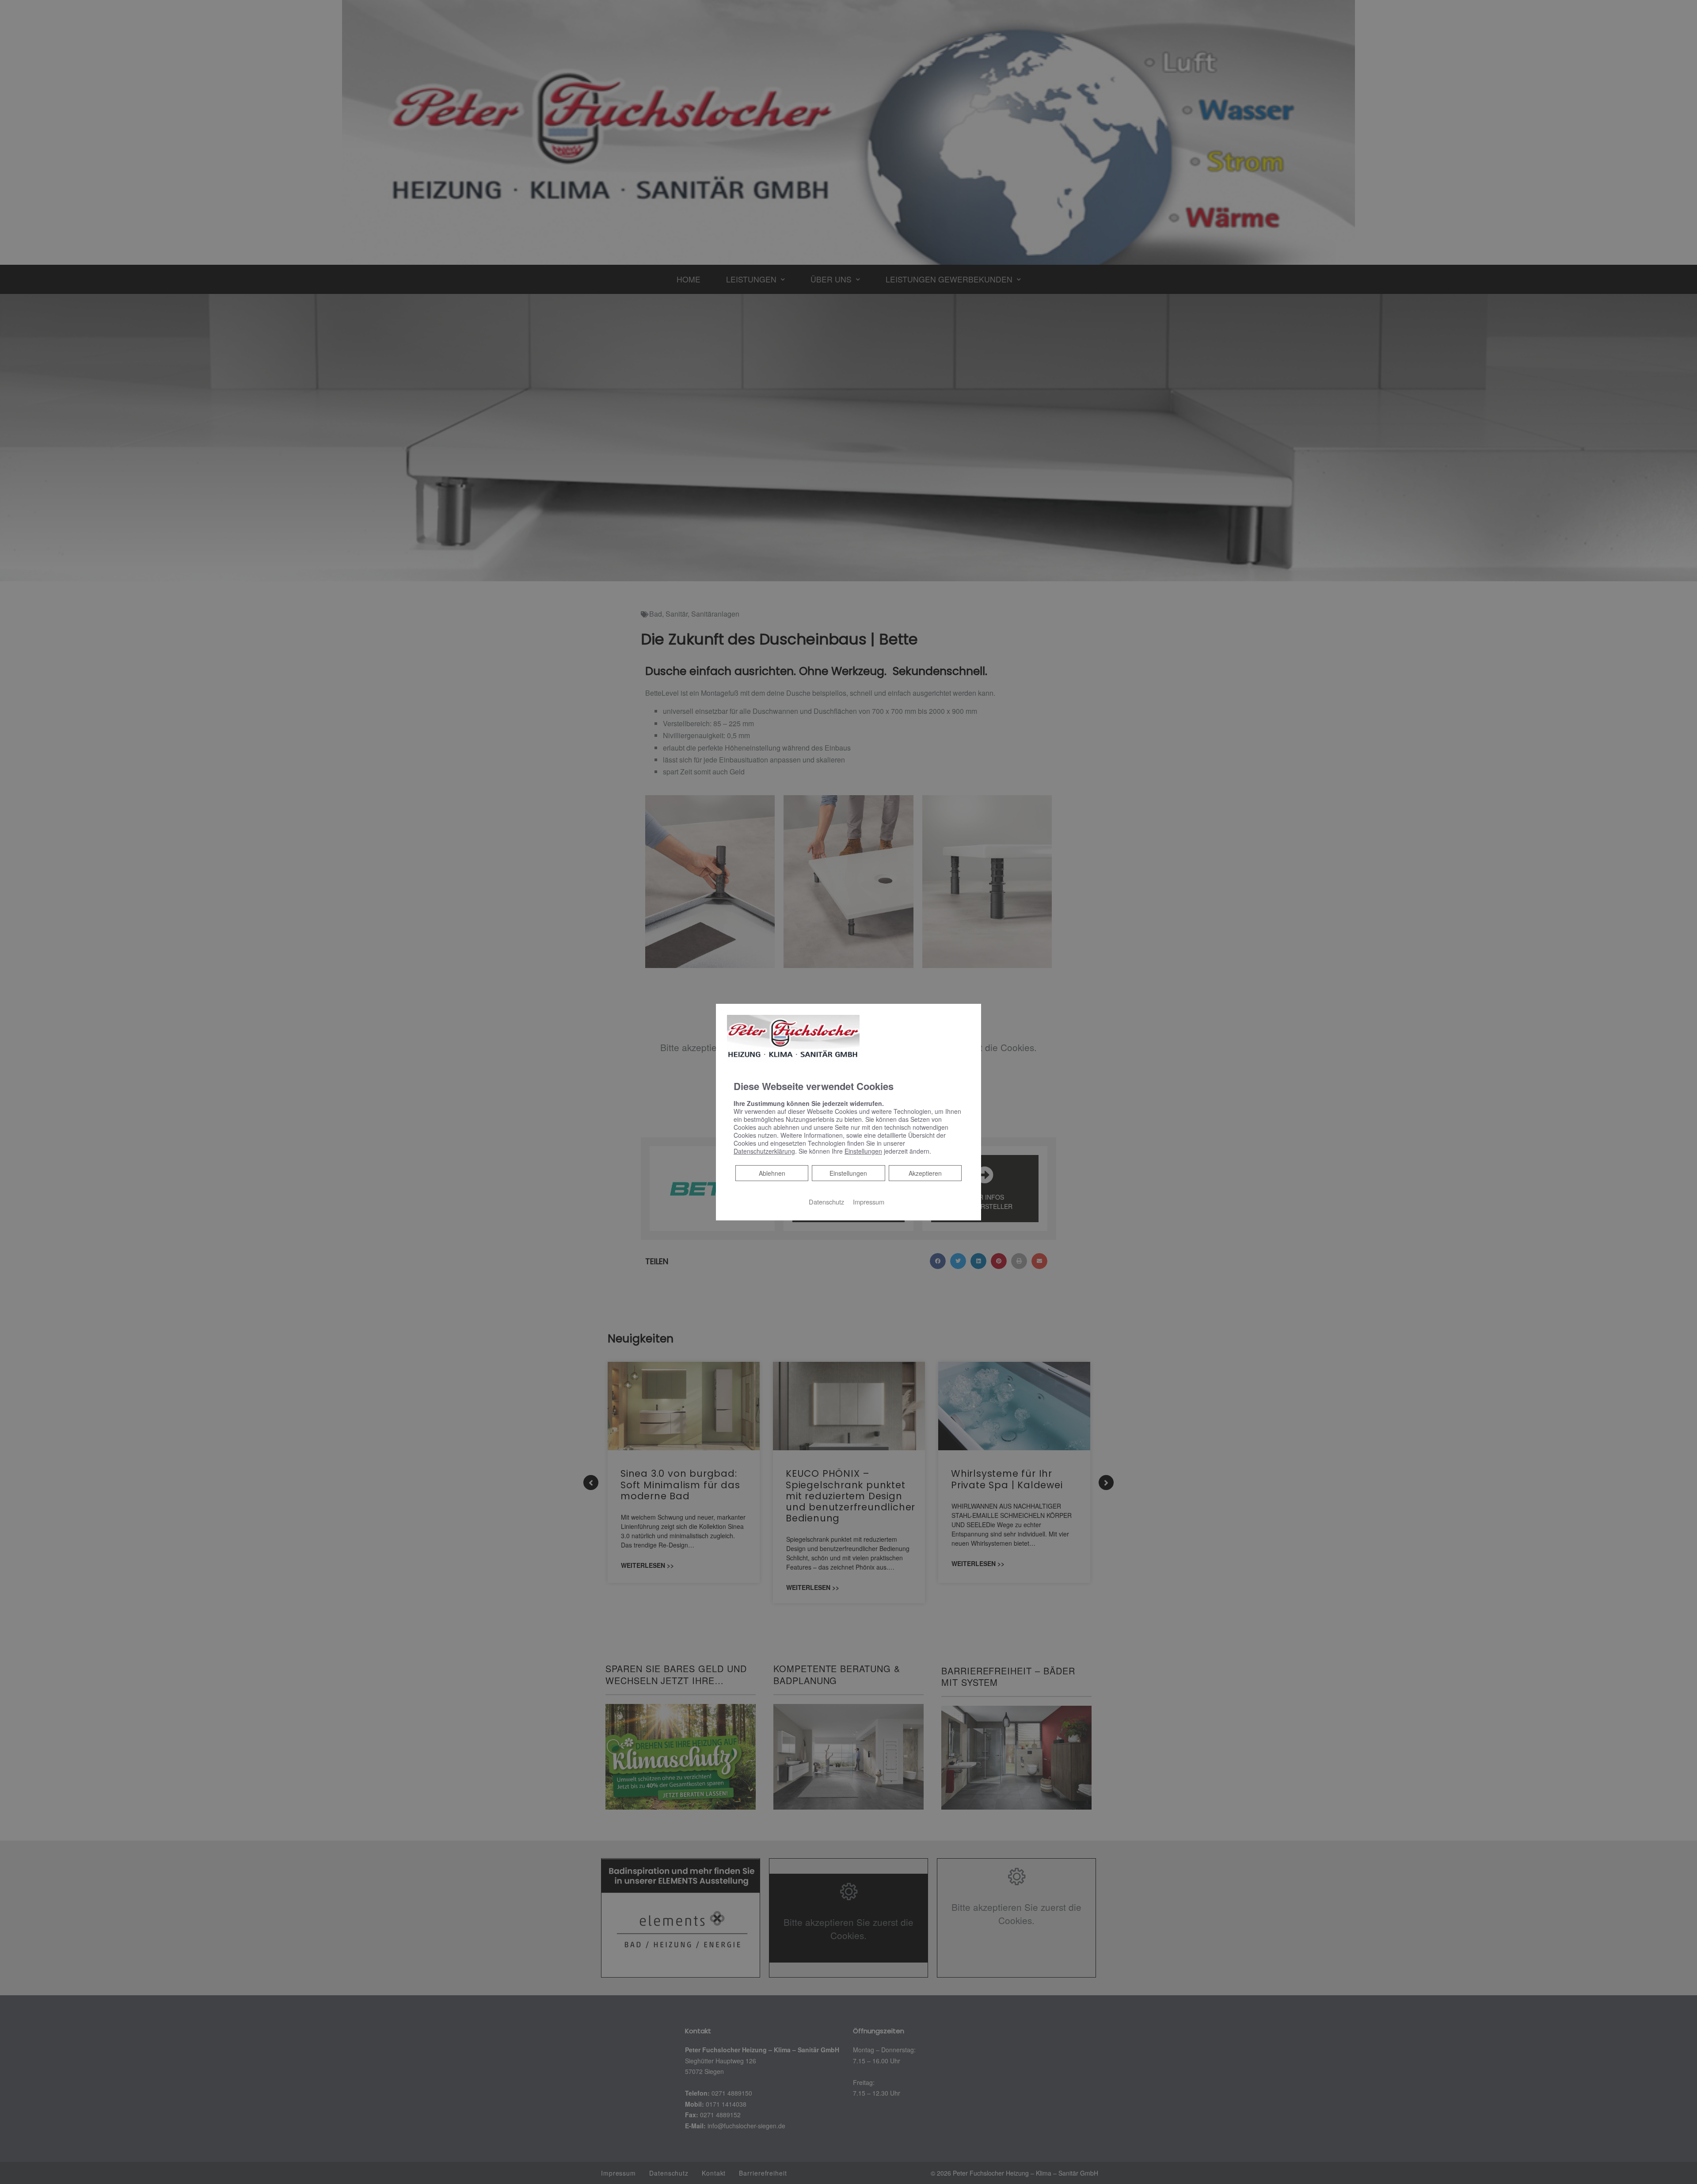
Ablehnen (772, 1172)
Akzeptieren (925, 1173)
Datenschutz (826, 1201)
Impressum (869, 1201)
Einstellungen (848, 1173)
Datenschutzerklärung (764, 1151)
